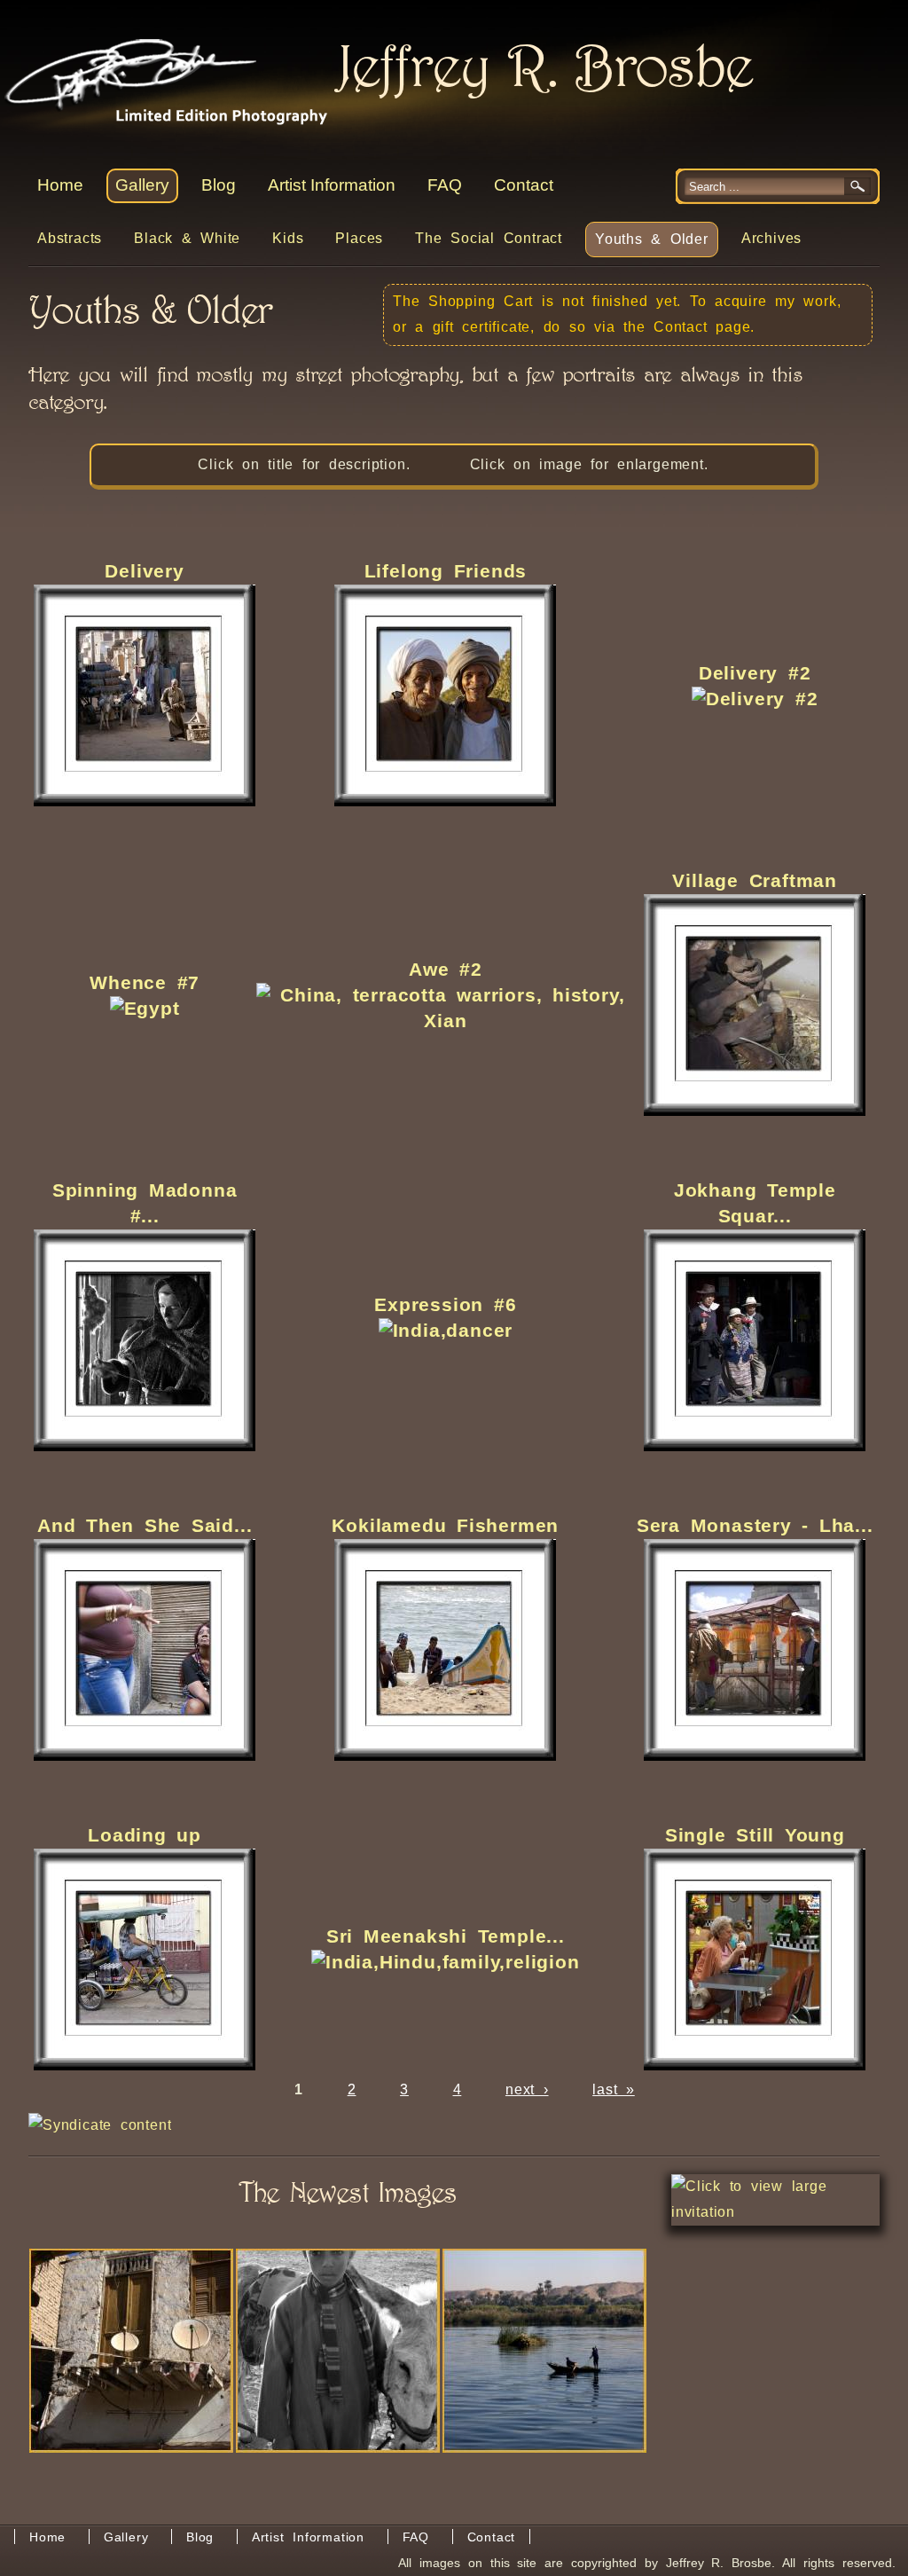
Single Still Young (755, 1835)
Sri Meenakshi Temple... (446, 1936)
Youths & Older (652, 239)
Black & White (187, 238)
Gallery (142, 185)
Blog (219, 185)
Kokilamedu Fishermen (445, 1525)
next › (527, 2089)
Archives (771, 238)
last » (614, 2089)
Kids (288, 238)
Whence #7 (145, 982)
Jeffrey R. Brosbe (155, 62)
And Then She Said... (145, 1525)
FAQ (445, 185)
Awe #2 (446, 969)
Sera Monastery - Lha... (755, 1525)
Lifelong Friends (446, 571)
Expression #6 (445, 1304)
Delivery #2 (755, 673)
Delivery (144, 571)
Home (60, 185)
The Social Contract (489, 238)
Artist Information (332, 185)
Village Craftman (755, 880)
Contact (524, 185)
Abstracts (70, 238)
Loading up (145, 1835)
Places (359, 238)
